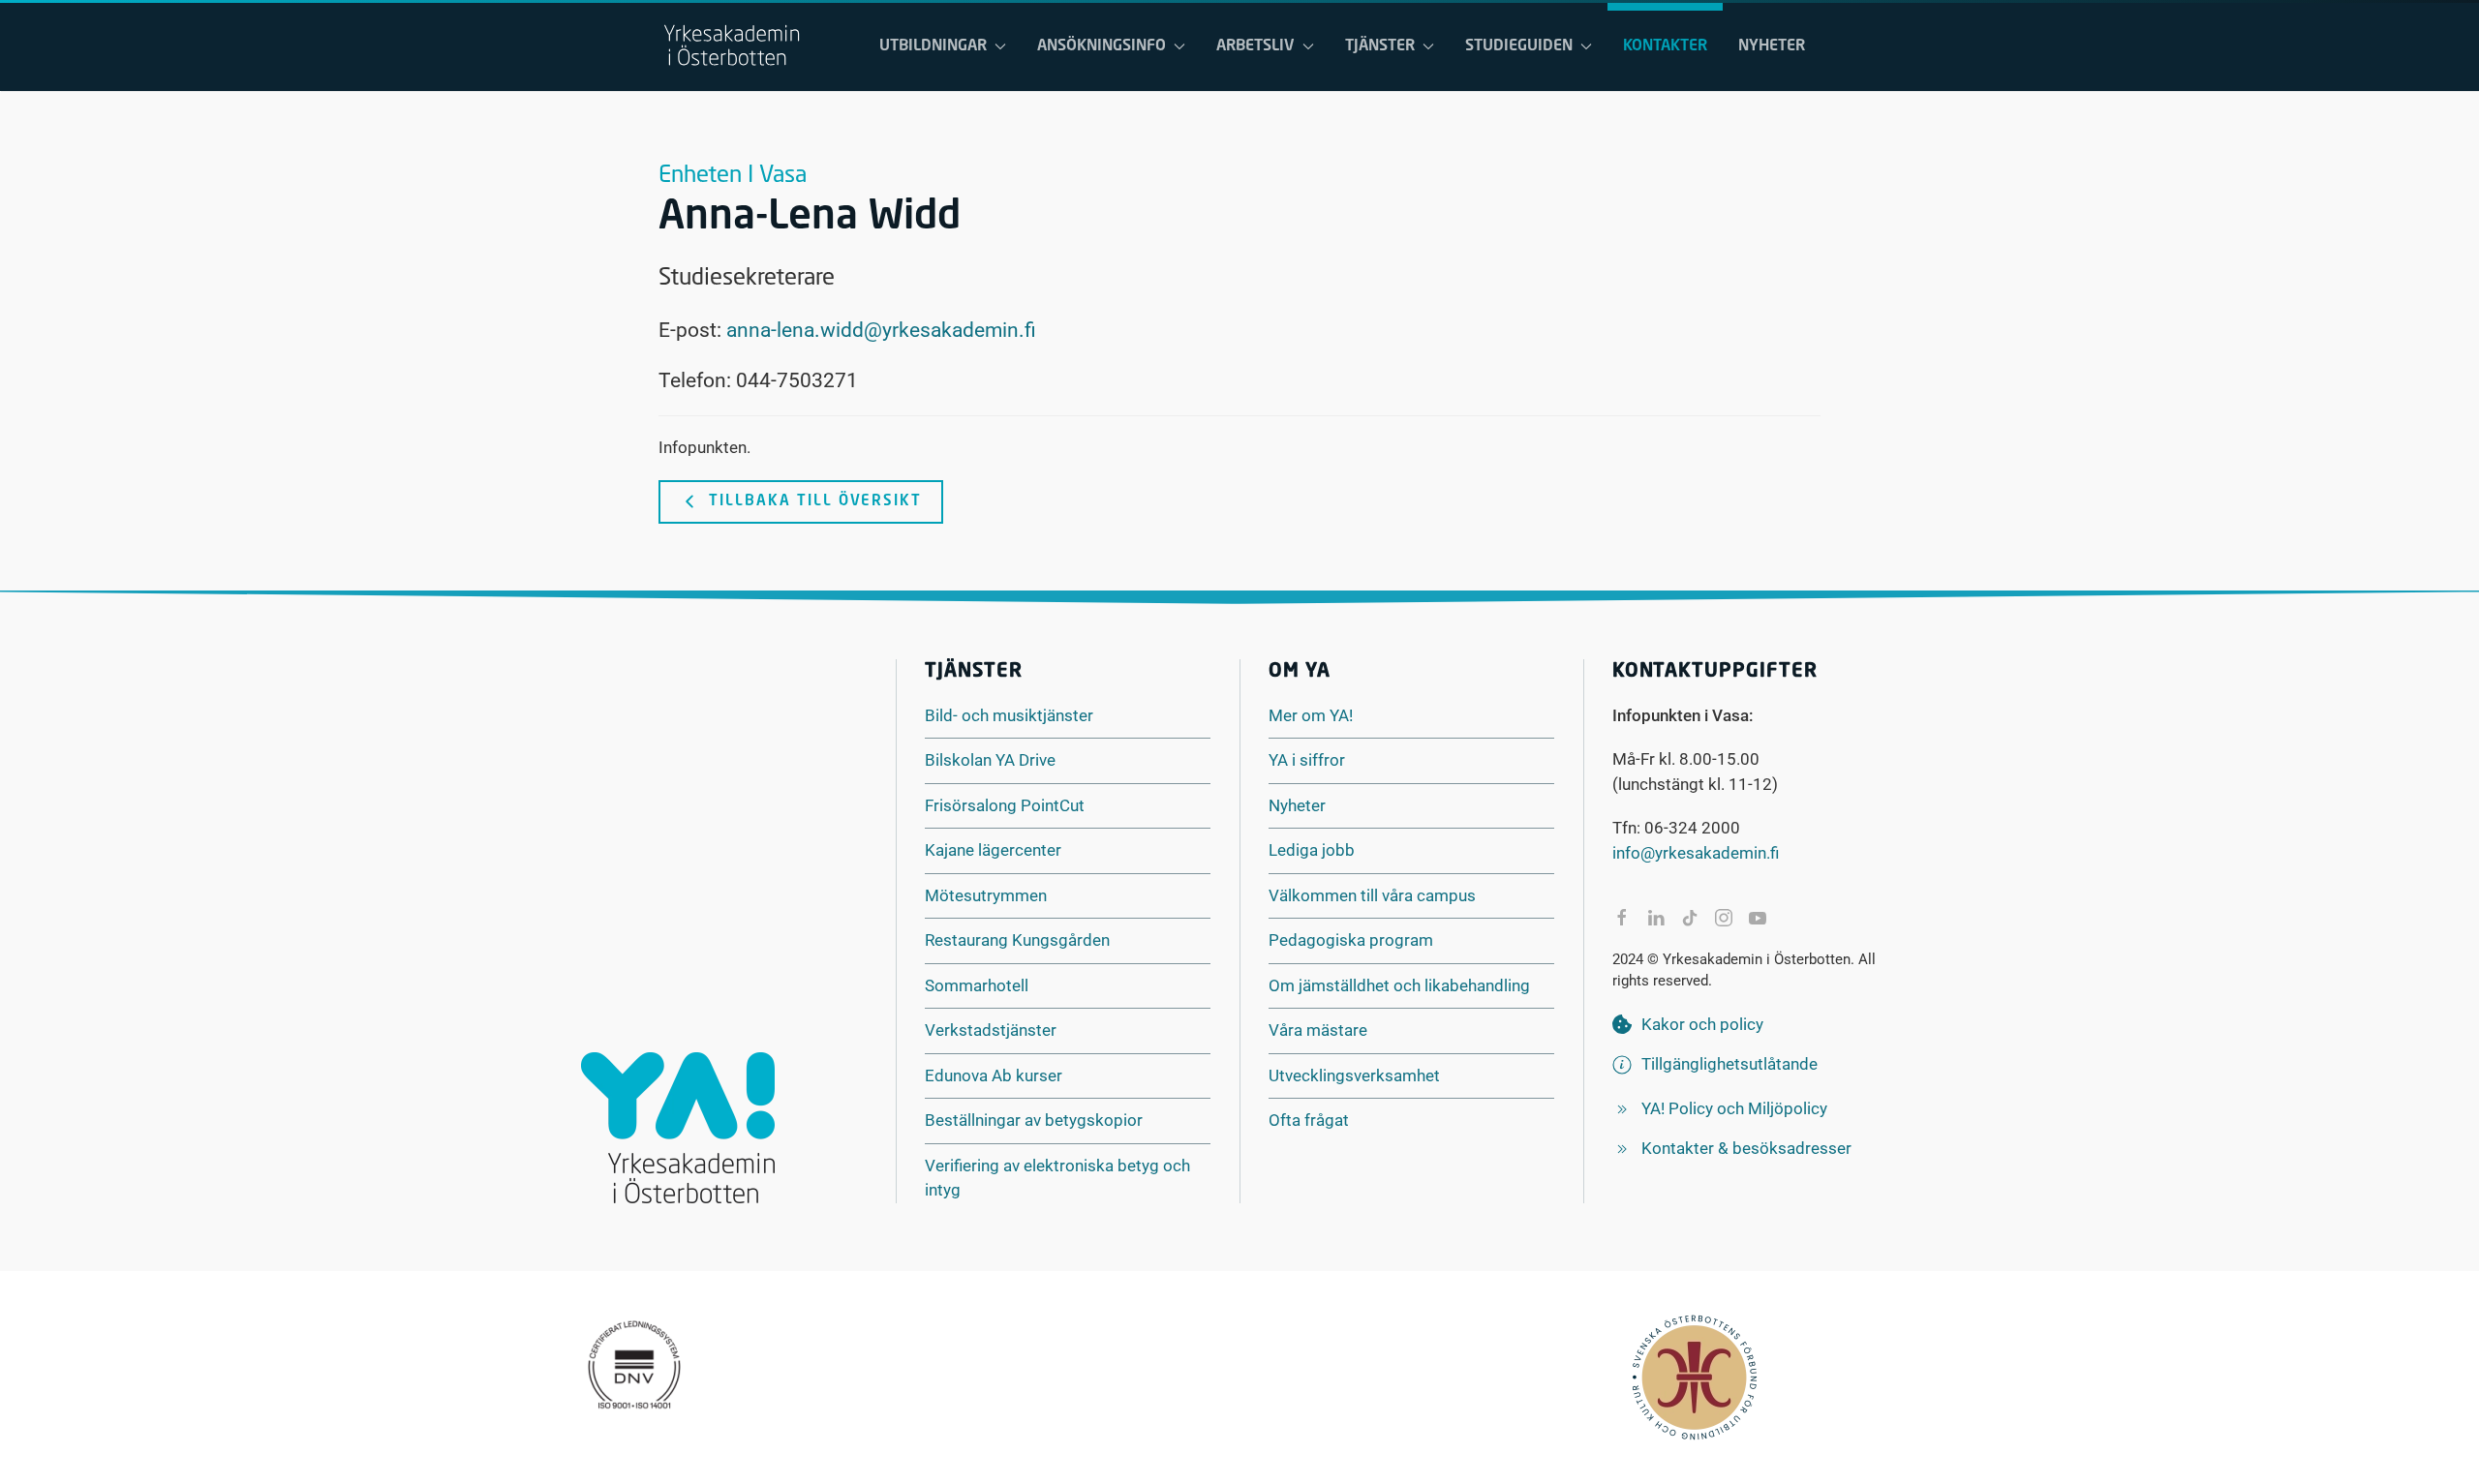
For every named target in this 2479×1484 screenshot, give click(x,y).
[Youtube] (1758, 918)
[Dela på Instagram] (1724, 918)
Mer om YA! (1311, 715)
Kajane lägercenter (993, 850)
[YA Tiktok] (1690, 918)
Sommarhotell (977, 985)
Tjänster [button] (1380, 46)
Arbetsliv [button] (1255, 46)
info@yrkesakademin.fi (1696, 853)
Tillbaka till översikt (815, 502)
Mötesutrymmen (986, 895)
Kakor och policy (1702, 1024)
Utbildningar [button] (933, 46)
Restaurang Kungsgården (1017, 940)
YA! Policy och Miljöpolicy (1734, 1108)
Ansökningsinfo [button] (1102, 46)
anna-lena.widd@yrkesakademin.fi (881, 330)
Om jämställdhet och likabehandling (1399, 985)
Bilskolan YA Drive (990, 760)
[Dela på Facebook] (1622, 918)
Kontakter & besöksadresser (1746, 1148)
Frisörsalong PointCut (1005, 805)
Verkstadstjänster (991, 1030)
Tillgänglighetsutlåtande (1729, 1064)
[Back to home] (731, 46)
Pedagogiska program (1351, 940)
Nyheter (1772, 46)
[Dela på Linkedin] (1656, 918)
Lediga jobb (1312, 850)
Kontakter (1665, 46)
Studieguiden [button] (1519, 46)
